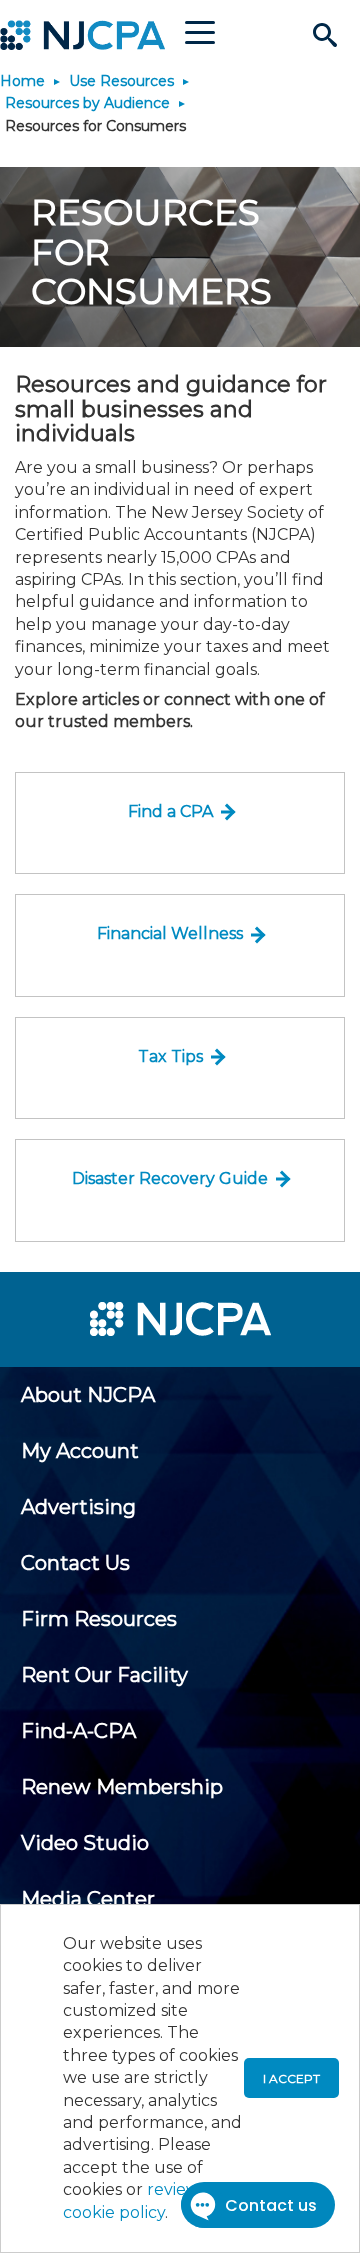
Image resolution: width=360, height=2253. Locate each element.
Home (22, 81)
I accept (291, 2078)
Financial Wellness (170, 933)
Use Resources (121, 81)
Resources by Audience (87, 103)
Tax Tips (170, 1056)
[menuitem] (88, 1395)
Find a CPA (170, 811)
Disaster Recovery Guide (170, 1178)
